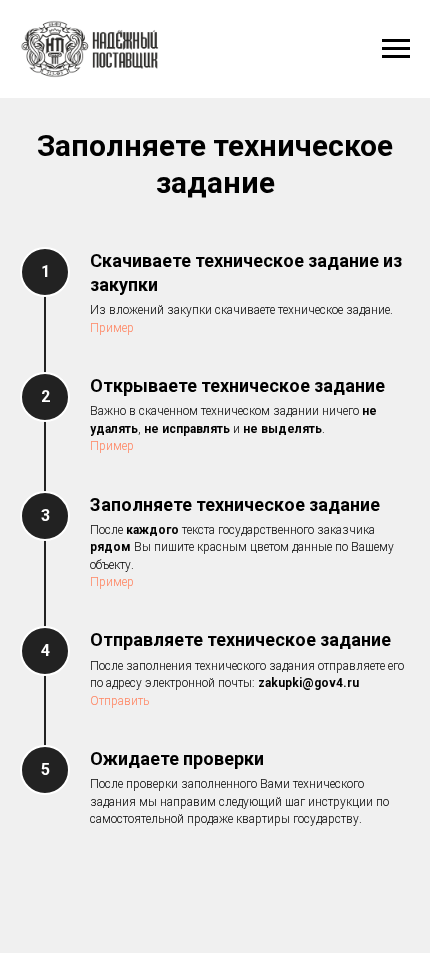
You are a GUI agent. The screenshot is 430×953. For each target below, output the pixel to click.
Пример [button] (112, 328)
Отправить (119, 701)
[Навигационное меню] (396, 49)
